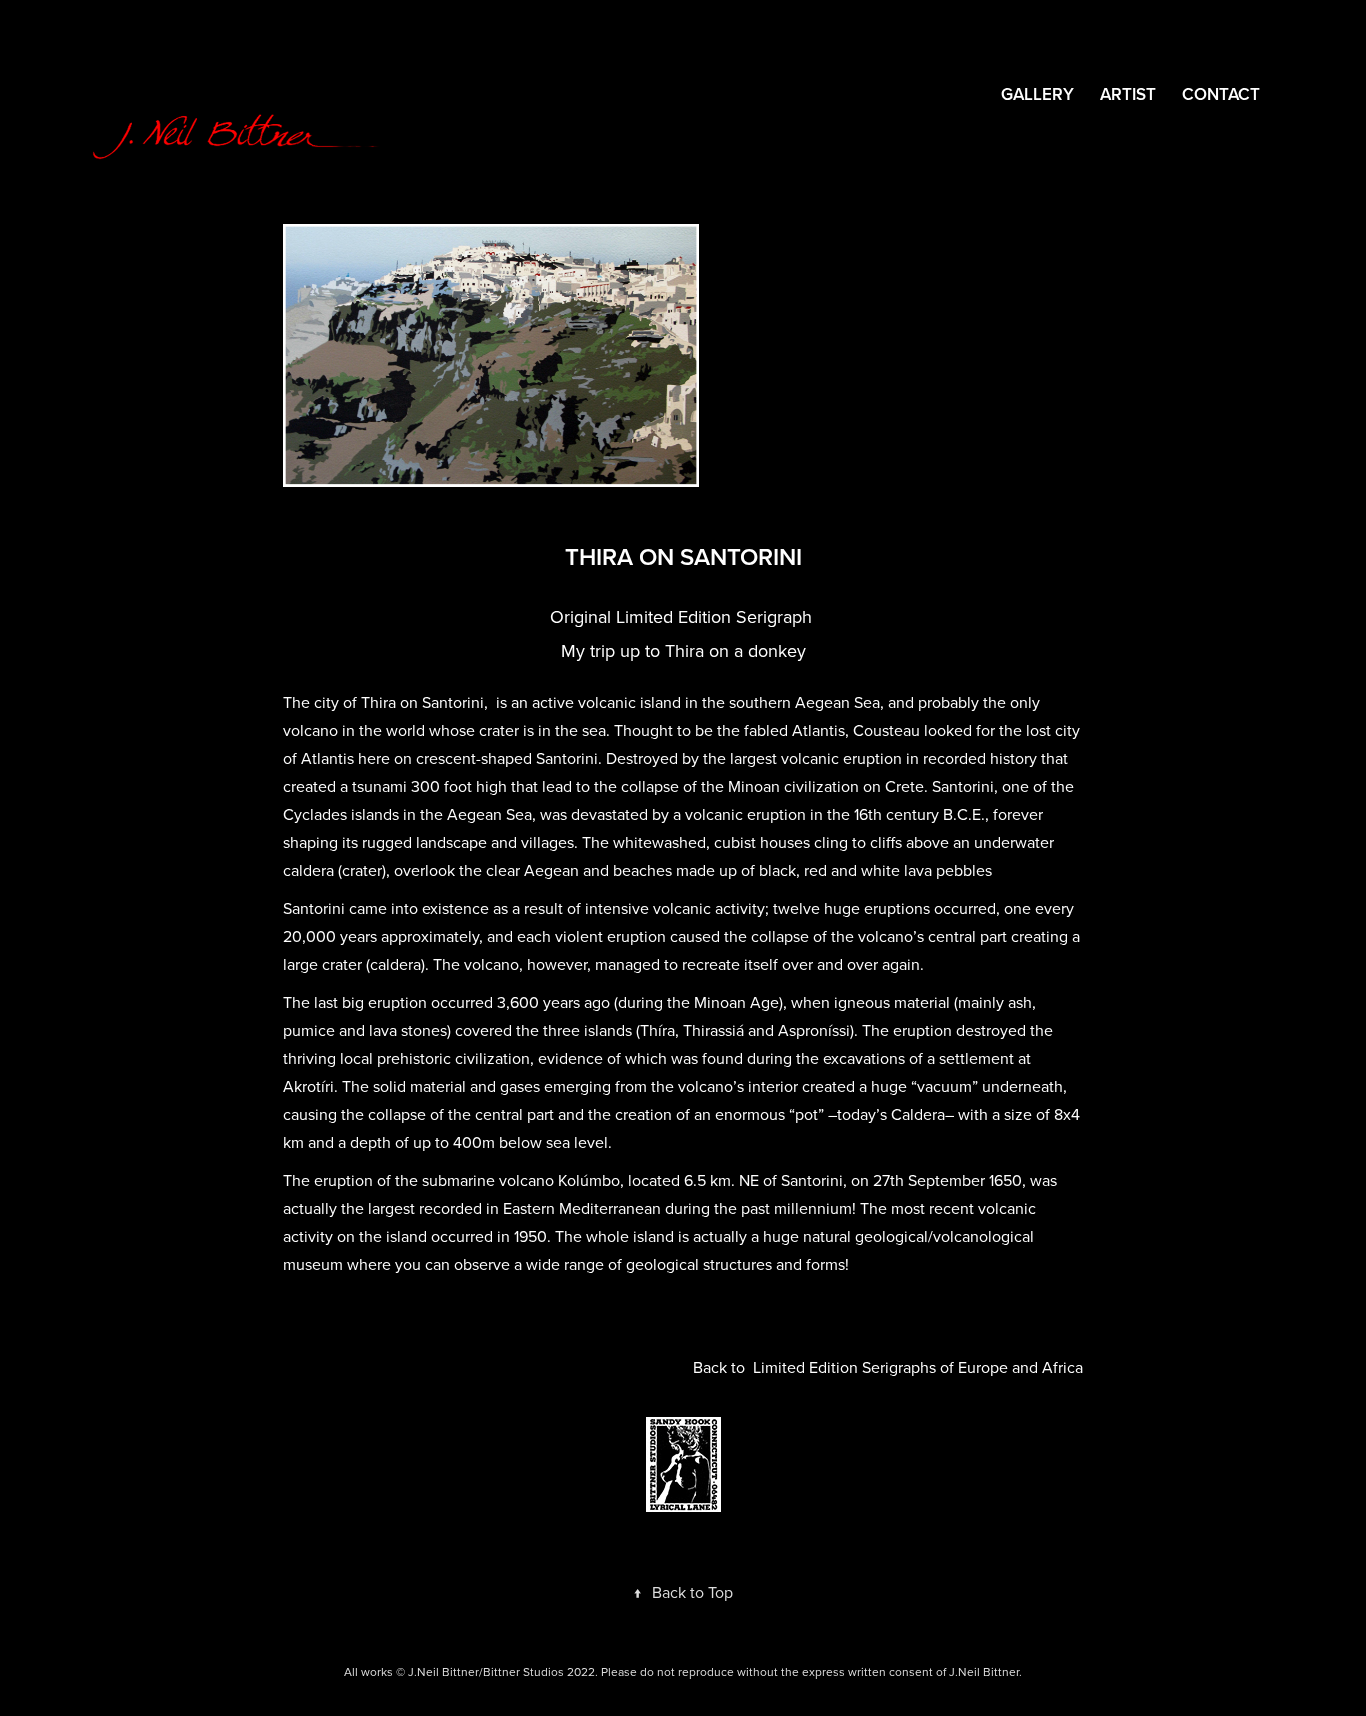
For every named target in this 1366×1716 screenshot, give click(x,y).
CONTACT (1221, 94)
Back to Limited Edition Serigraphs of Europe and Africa (888, 1367)
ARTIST (1128, 94)
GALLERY (1037, 94)
